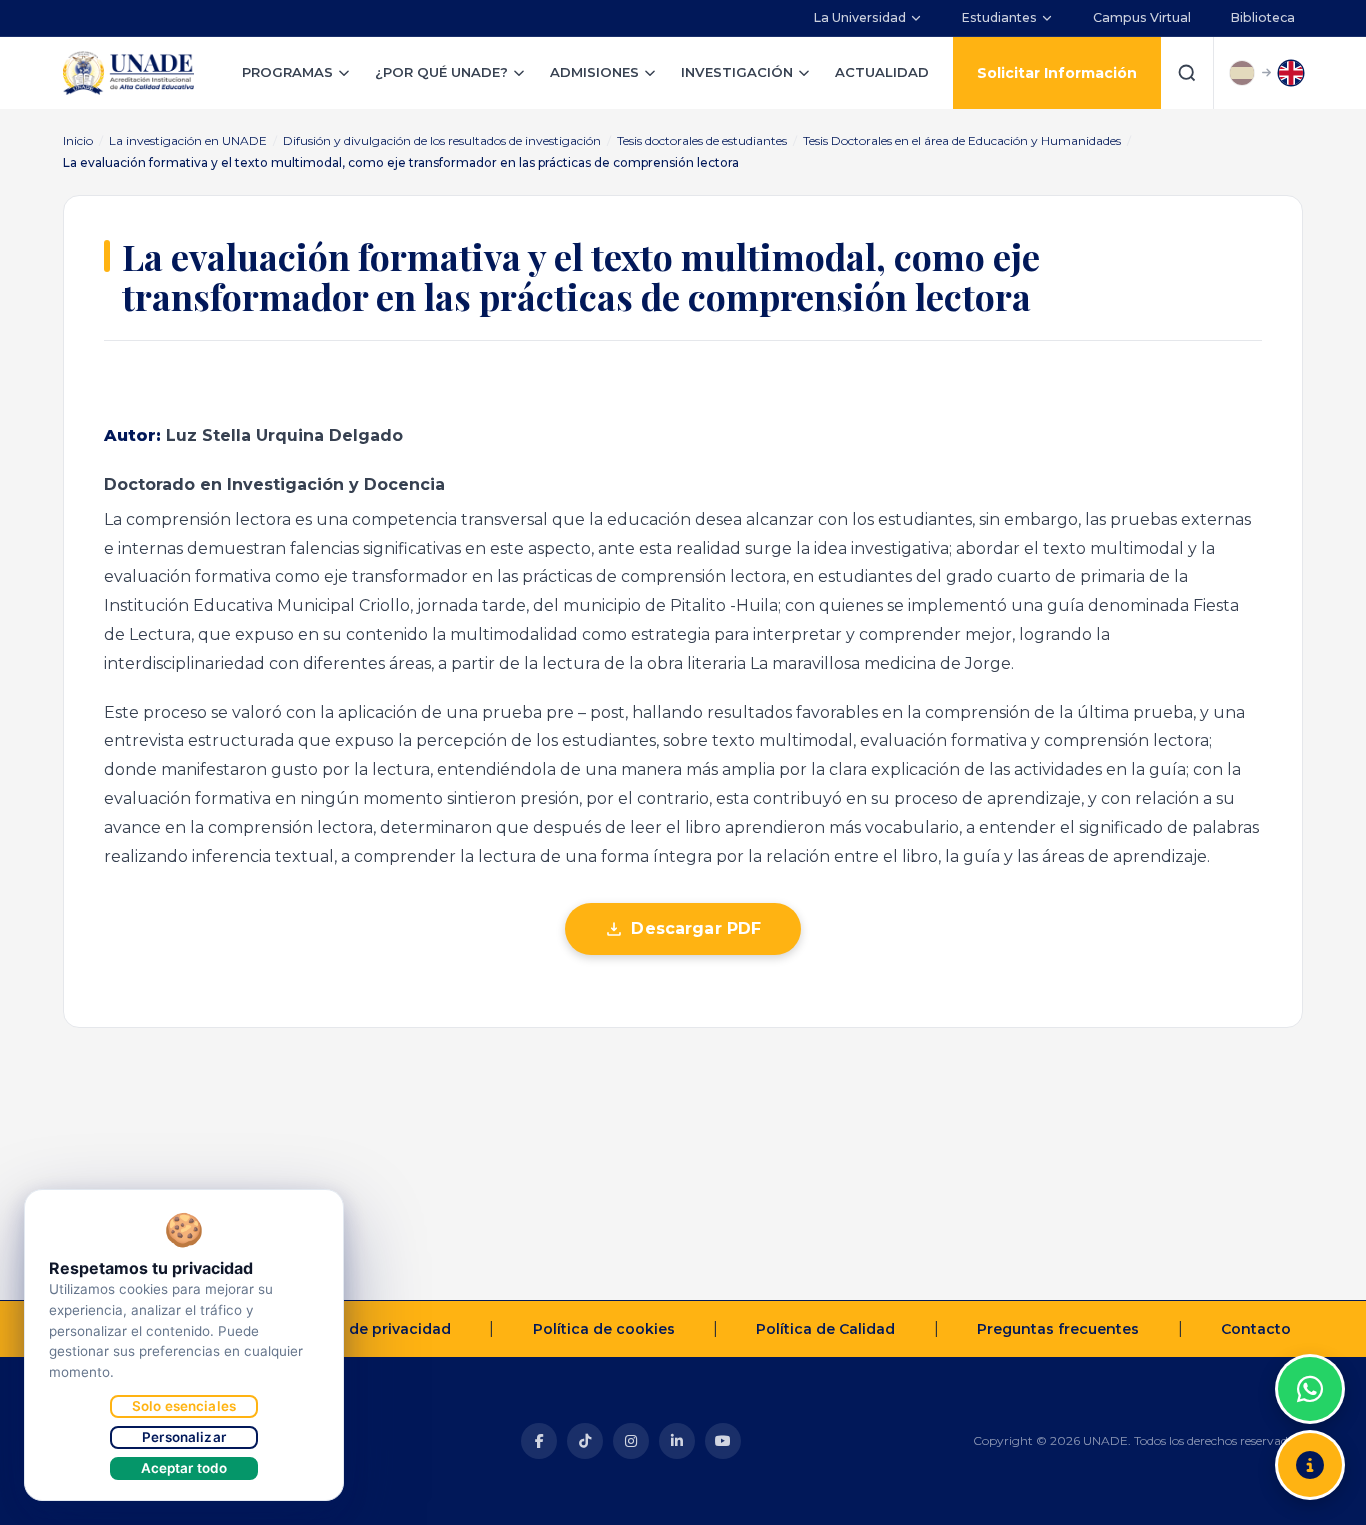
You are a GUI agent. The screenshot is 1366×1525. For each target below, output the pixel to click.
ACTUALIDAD (882, 72)
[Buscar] (1187, 73)
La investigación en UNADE (188, 140)
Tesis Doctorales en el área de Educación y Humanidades (962, 140)
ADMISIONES (594, 72)
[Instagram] (631, 1441)
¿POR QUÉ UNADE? (441, 72)
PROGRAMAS (287, 72)
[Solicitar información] (1310, 1465)
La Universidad (860, 17)
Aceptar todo (184, 1468)
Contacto (1256, 1329)
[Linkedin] (677, 1441)
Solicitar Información (1057, 73)
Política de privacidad (370, 1329)
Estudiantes (999, 17)
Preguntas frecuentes (1058, 1329)
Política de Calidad (825, 1329)
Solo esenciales (184, 1406)
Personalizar (184, 1437)
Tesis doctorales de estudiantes (702, 140)
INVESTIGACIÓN (737, 72)
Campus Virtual (1142, 17)
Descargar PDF (696, 928)
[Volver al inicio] (1310, 1339)
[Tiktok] (585, 1441)
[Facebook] (539, 1441)
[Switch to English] (1291, 73)
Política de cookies (604, 1329)
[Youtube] (723, 1441)
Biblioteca (1263, 17)
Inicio (78, 140)
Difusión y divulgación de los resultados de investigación (442, 140)
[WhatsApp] (1310, 1389)
